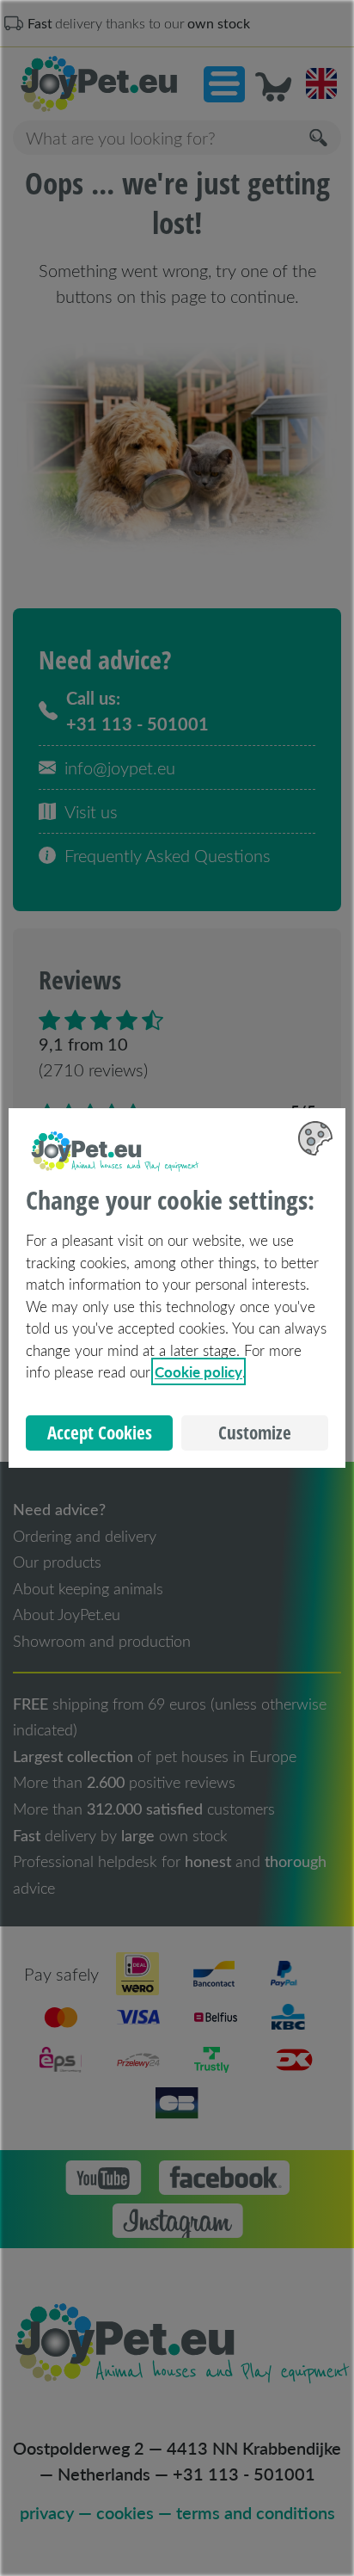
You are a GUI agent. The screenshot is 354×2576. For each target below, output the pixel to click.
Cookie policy (198, 1371)
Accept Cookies (100, 1433)
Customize (255, 1433)
